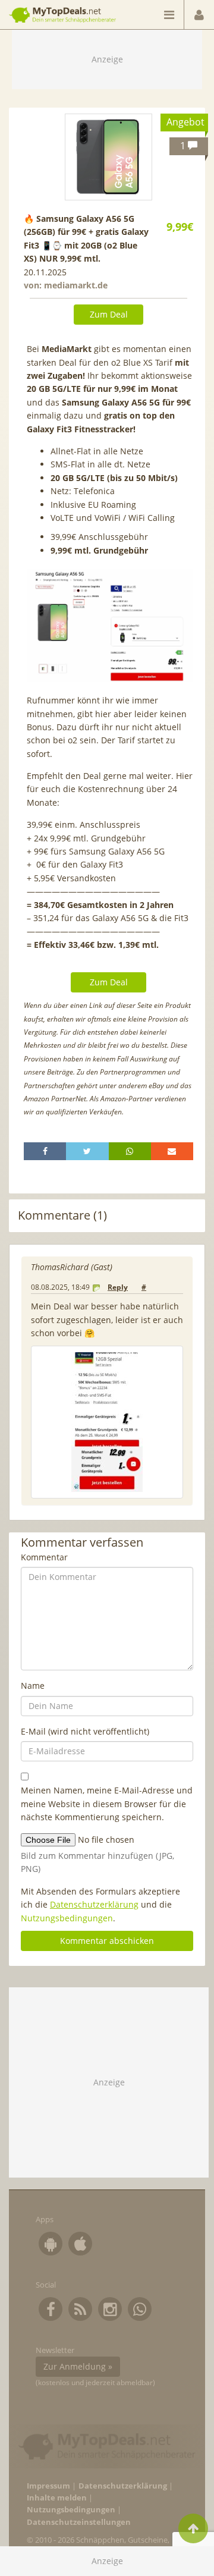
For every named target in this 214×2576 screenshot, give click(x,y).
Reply (118, 1287)
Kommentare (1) (62, 1215)
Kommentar (44, 1557)
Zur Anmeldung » (78, 2366)
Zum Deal (109, 314)
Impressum (48, 2486)
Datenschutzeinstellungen (79, 2522)
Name (33, 1686)
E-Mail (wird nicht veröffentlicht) (85, 1731)
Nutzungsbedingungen (67, 1918)
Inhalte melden (57, 2498)
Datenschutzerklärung (94, 1904)
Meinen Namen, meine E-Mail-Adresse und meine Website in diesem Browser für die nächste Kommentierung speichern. (107, 1804)
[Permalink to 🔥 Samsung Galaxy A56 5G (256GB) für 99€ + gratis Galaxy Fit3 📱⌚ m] (108, 157)
